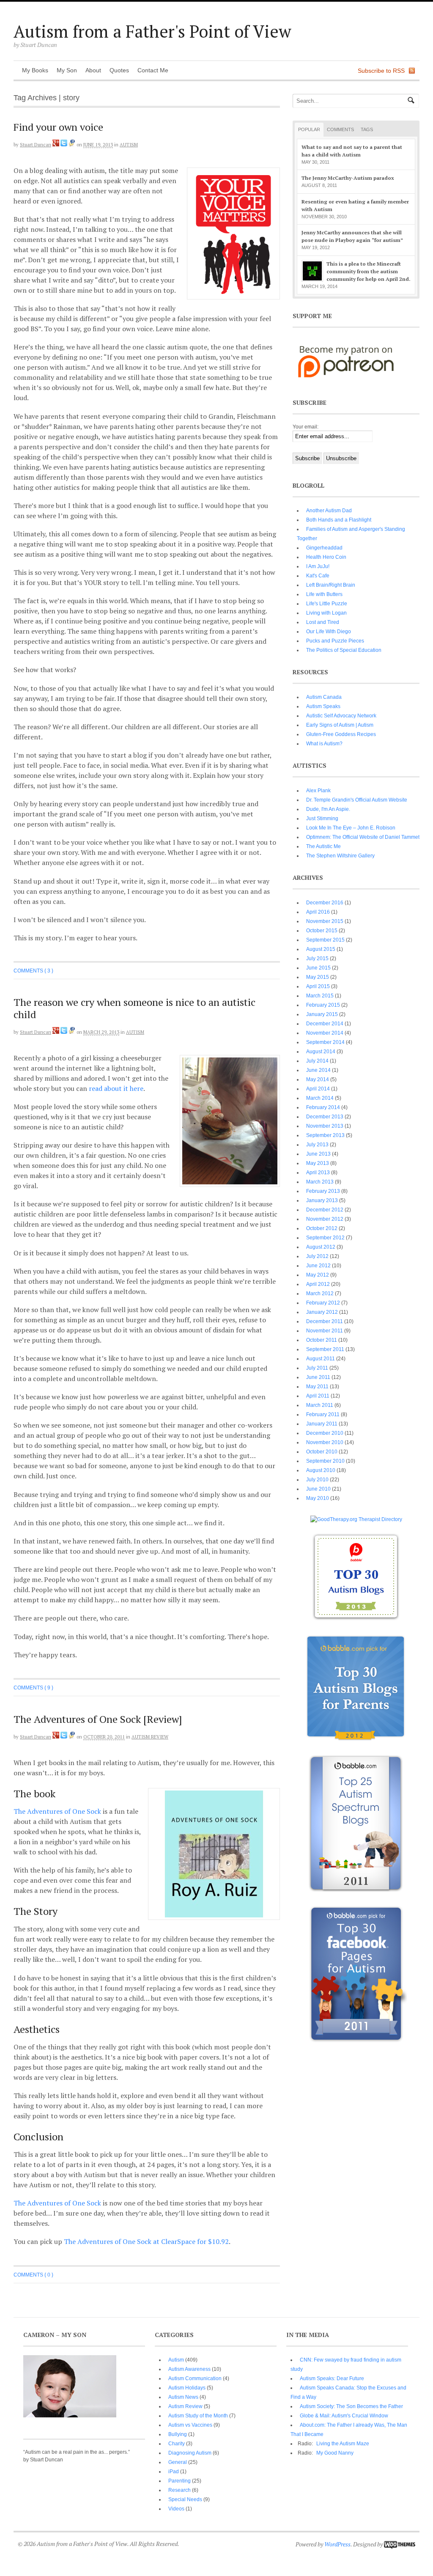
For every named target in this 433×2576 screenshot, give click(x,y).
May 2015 (318, 977)
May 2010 (318, 1498)
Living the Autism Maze (343, 2444)
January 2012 (322, 1312)
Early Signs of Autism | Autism (340, 725)
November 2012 (325, 1219)
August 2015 (321, 949)
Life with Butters (324, 594)
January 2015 (322, 1014)
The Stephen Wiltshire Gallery (340, 856)
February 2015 (323, 1005)
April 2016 (318, 912)
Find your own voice (58, 127)
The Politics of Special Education (344, 650)
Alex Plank (318, 791)
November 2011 (325, 1331)
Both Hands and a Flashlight (339, 520)
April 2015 (318, 986)
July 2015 (317, 958)
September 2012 (325, 1238)
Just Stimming (322, 818)
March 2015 (320, 996)
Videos (176, 2509)
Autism (129, 145)
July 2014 (317, 1061)
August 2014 (321, 1052)
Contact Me (153, 70)
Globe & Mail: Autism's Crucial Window (344, 2416)
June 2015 (318, 968)
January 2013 (322, 1200)
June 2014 (318, 1070)
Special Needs (185, 2499)
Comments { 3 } (33, 971)
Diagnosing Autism (190, 2453)
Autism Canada (324, 697)
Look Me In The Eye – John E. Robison (351, 828)
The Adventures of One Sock (57, 1811)
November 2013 (325, 1126)
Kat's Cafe (318, 576)
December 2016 (325, 903)
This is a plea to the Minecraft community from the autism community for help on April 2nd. (369, 271)
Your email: (306, 427)
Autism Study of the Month (198, 2416)
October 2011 (322, 1340)
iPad (174, 2472)
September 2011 (325, 1349)
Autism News (183, 2397)
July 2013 (317, 1145)
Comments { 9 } (33, 1688)
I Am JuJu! (318, 566)
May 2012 (318, 1275)
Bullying (178, 2434)
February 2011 (323, 1414)
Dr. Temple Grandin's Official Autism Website (357, 800)
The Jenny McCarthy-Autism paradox (348, 178)
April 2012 (318, 1284)
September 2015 (325, 940)
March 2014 (320, 1098)
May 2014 (318, 1079)
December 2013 (325, 1117)
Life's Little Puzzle (327, 604)
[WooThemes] (400, 2544)
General (178, 2462)
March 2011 (320, 1405)
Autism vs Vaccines (190, 2425)
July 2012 (317, 1256)
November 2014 (325, 1033)
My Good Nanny (335, 2453)
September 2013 (325, 1135)
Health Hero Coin (326, 557)
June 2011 (318, 1377)
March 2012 (320, 1293)
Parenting (180, 2481)
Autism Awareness (189, 2369)
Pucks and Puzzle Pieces (335, 641)
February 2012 (323, 1303)
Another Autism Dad (329, 511)
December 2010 (325, 1433)
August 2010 (321, 1470)
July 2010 (317, 1480)
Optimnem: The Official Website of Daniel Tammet (363, 837)
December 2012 (325, 1210)
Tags (367, 129)
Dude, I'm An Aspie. (328, 809)
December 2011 (325, 1321)
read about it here (116, 1088)
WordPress (337, 2544)
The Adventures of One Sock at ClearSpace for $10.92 (146, 2241)
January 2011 (322, 1424)
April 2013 (318, 1173)
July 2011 (317, 1368)
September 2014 (325, 1042)
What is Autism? (324, 744)
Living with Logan (326, 613)
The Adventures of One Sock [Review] (98, 1719)
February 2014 (323, 1107)
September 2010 (325, 1461)
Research (180, 2490)
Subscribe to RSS (381, 71)
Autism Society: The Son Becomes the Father (351, 2406)
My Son (67, 70)
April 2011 (318, 1396)
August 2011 (321, 1359)
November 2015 (325, 921)
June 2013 (318, 1154)
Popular (309, 129)
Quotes (119, 70)
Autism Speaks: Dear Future (332, 2378)
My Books (35, 70)
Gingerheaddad (324, 548)
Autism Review (150, 1737)
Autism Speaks (323, 706)
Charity (177, 2444)
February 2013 (323, 1191)
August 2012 (321, 1247)
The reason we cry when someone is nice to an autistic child (134, 1008)
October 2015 (322, 931)
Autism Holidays (187, 2388)
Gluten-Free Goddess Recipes (341, 734)
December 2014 (325, 1024)
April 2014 (318, 1089)
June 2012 (318, 1266)
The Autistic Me (323, 846)
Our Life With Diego (329, 632)
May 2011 (317, 1387)
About (93, 70)
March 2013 (320, 1182)
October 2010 (322, 1452)
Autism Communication (195, 2378)
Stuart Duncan (36, 145)
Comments (340, 129)
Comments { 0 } (33, 2275)
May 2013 (318, 1163)
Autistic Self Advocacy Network (341, 716)
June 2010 (318, 1489)
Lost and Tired (323, 622)
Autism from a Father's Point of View (152, 31)
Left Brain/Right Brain (331, 585)
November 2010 (325, 1442)
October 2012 (322, 1228)
